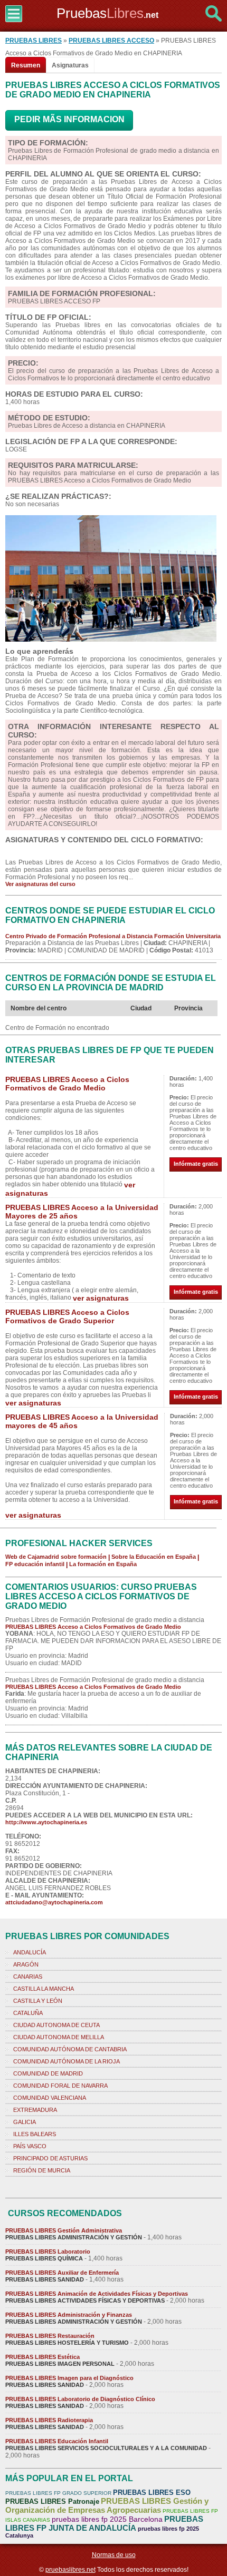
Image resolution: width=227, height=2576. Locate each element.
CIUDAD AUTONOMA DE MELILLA (59, 2037)
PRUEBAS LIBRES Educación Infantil (57, 2441)
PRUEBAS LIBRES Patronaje (52, 2501)
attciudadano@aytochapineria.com (54, 1902)
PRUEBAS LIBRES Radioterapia (49, 2420)
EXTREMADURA (35, 2110)
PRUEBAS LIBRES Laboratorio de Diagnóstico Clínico (80, 2399)
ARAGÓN (26, 1964)
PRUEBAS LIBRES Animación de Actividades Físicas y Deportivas (97, 2294)
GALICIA (25, 2122)
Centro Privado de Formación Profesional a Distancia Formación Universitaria (113, 936)
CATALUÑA (28, 2013)
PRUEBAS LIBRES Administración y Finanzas (69, 2315)
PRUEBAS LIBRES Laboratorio (48, 2251)
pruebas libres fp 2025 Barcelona (107, 2519)
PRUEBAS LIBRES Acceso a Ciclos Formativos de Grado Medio (67, 1084)
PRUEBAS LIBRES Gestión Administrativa (64, 2230)
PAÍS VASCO (30, 2146)
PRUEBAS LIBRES (34, 41)
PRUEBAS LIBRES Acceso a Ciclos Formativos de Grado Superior (67, 1316)
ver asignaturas (101, 1298)
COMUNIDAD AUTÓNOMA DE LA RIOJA (67, 2061)
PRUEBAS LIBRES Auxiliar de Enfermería (62, 2273)
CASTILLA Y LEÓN (38, 2001)
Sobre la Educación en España (154, 1557)
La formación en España (103, 1564)
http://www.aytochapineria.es (46, 1822)
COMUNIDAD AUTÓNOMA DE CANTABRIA (70, 2049)
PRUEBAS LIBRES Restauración (50, 2336)
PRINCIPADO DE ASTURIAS (50, 2158)
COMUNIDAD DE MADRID (48, 2073)
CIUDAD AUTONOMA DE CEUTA (56, 2025)
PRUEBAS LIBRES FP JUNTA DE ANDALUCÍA (104, 2523)
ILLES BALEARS (35, 2134)
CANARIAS (28, 1977)
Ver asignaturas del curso (40, 884)
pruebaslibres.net (70, 2570)
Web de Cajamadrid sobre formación (56, 1557)
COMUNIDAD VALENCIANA (50, 2098)
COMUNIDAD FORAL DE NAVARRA (60, 2086)
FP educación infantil (35, 1564)
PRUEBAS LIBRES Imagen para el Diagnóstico (69, 2378)
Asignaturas (70, 65)
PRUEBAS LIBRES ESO (152, 2493)
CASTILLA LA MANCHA (44, 1989)
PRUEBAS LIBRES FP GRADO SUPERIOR (58, 2493)
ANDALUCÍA (30, 1952)
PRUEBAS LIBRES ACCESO (111, 41)
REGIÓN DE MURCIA (42, 2170)
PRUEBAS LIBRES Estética (42, 2357)
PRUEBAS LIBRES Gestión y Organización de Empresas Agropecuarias (107, 2505)
